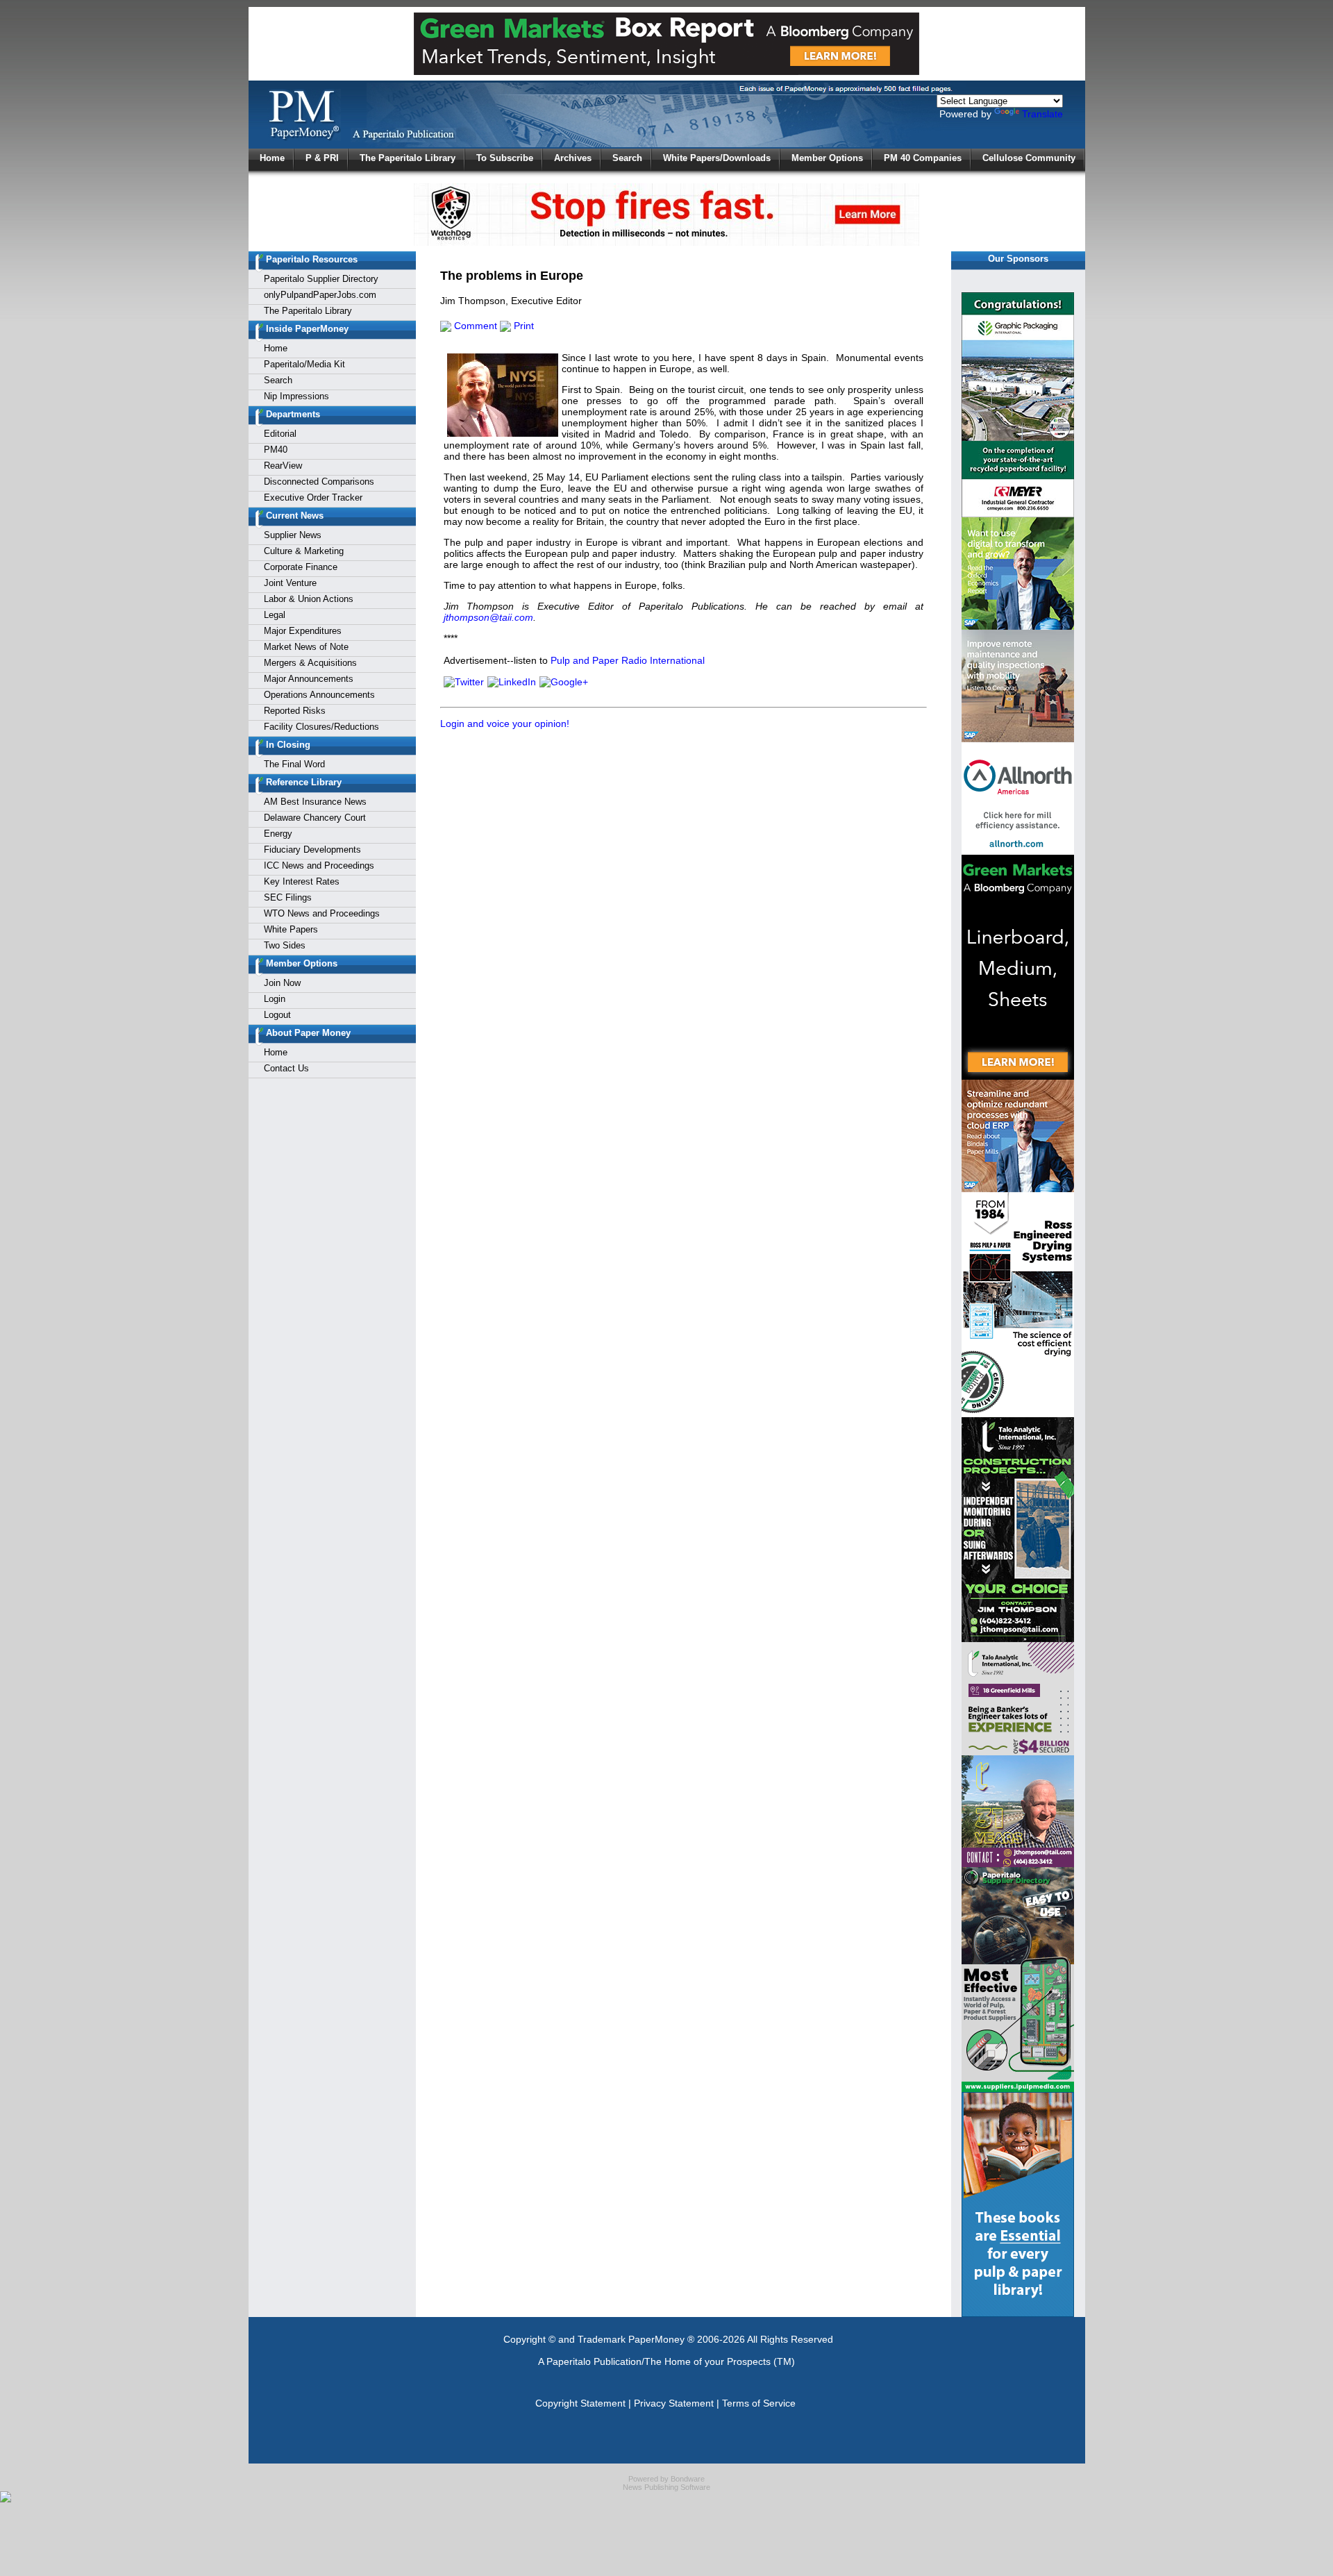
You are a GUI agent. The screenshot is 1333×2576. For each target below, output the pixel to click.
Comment (474, 326)
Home (272, 158)
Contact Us (286, 1068)
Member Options (827, 158)
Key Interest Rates (302, 881)
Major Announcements (309, 679)
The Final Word (294, 764)
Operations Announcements (319, 695)
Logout (277, 1015)
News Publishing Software (666, 2487)
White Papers (291, 929)
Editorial (280, 434)
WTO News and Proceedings (322, 913)
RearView (283, 466)
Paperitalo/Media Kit (304, 364)
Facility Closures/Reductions (321, 727)
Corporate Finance (301, 567)
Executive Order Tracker (313, 497)
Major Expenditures (303, 631)
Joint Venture (290, 583)
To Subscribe (505, 158)
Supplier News (293, 535)
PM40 (276, 450)
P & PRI (322, 158)
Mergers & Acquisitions (310, 663)
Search (627, 158)
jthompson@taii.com (488, 617)
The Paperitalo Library (408, 158)
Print (522, 326)
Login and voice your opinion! (505, 724)
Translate (1042, 114)
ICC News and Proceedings (319, 865)
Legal (275, 615)
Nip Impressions (296, 396)
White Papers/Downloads (717, 158)
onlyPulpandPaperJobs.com (320, 295)
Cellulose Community (1029, 158)
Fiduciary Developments (312, 850)
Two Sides (285, 945)
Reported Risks (295, 711)
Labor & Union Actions (309, 599)
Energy (278, 834)
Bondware (688, 2479)
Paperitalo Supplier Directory (321, 279)
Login (275, 999)
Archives (573, 158)
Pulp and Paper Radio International (628, 660)
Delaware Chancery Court (315, 818)
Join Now (282, 983)
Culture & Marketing (304, 551)
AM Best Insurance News (315, 802)
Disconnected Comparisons (319, 482)
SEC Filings (288, 897)
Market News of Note (306, 647)
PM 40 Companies (923, 158)
